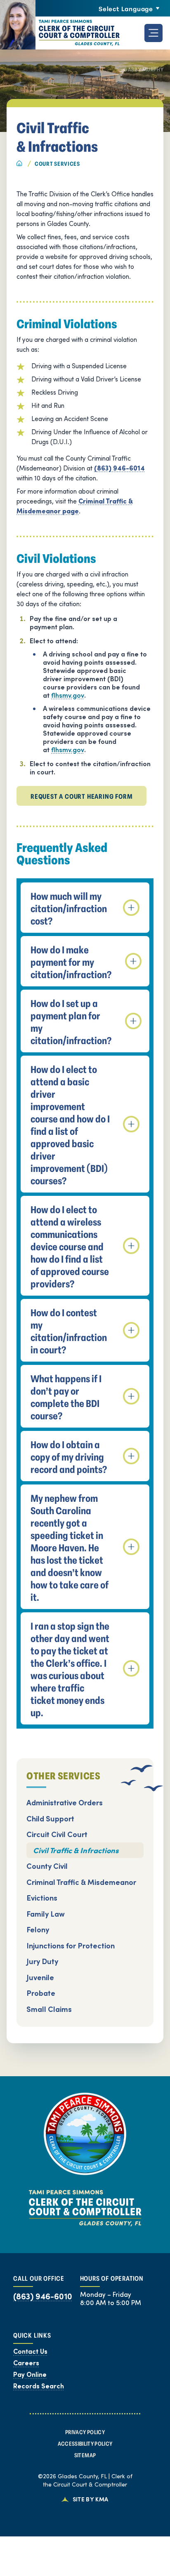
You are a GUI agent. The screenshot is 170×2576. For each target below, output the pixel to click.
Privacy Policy (85, 2432)
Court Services (57, 163)
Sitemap (85, 2455)
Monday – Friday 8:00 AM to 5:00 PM (111, 2298)
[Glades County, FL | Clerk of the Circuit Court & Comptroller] (60, 33)
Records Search (39, 2386)
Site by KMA (91, 2499)
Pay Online (30, 2374)
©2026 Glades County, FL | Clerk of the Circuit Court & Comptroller (85, 2480)
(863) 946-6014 (119, 468)
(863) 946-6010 (43, 2296)
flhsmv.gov (68, 695)
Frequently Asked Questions (62, 854)
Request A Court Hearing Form (81, 796)
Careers (26, 2363)
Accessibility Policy (85, 2443)
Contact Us (30, 2351)
